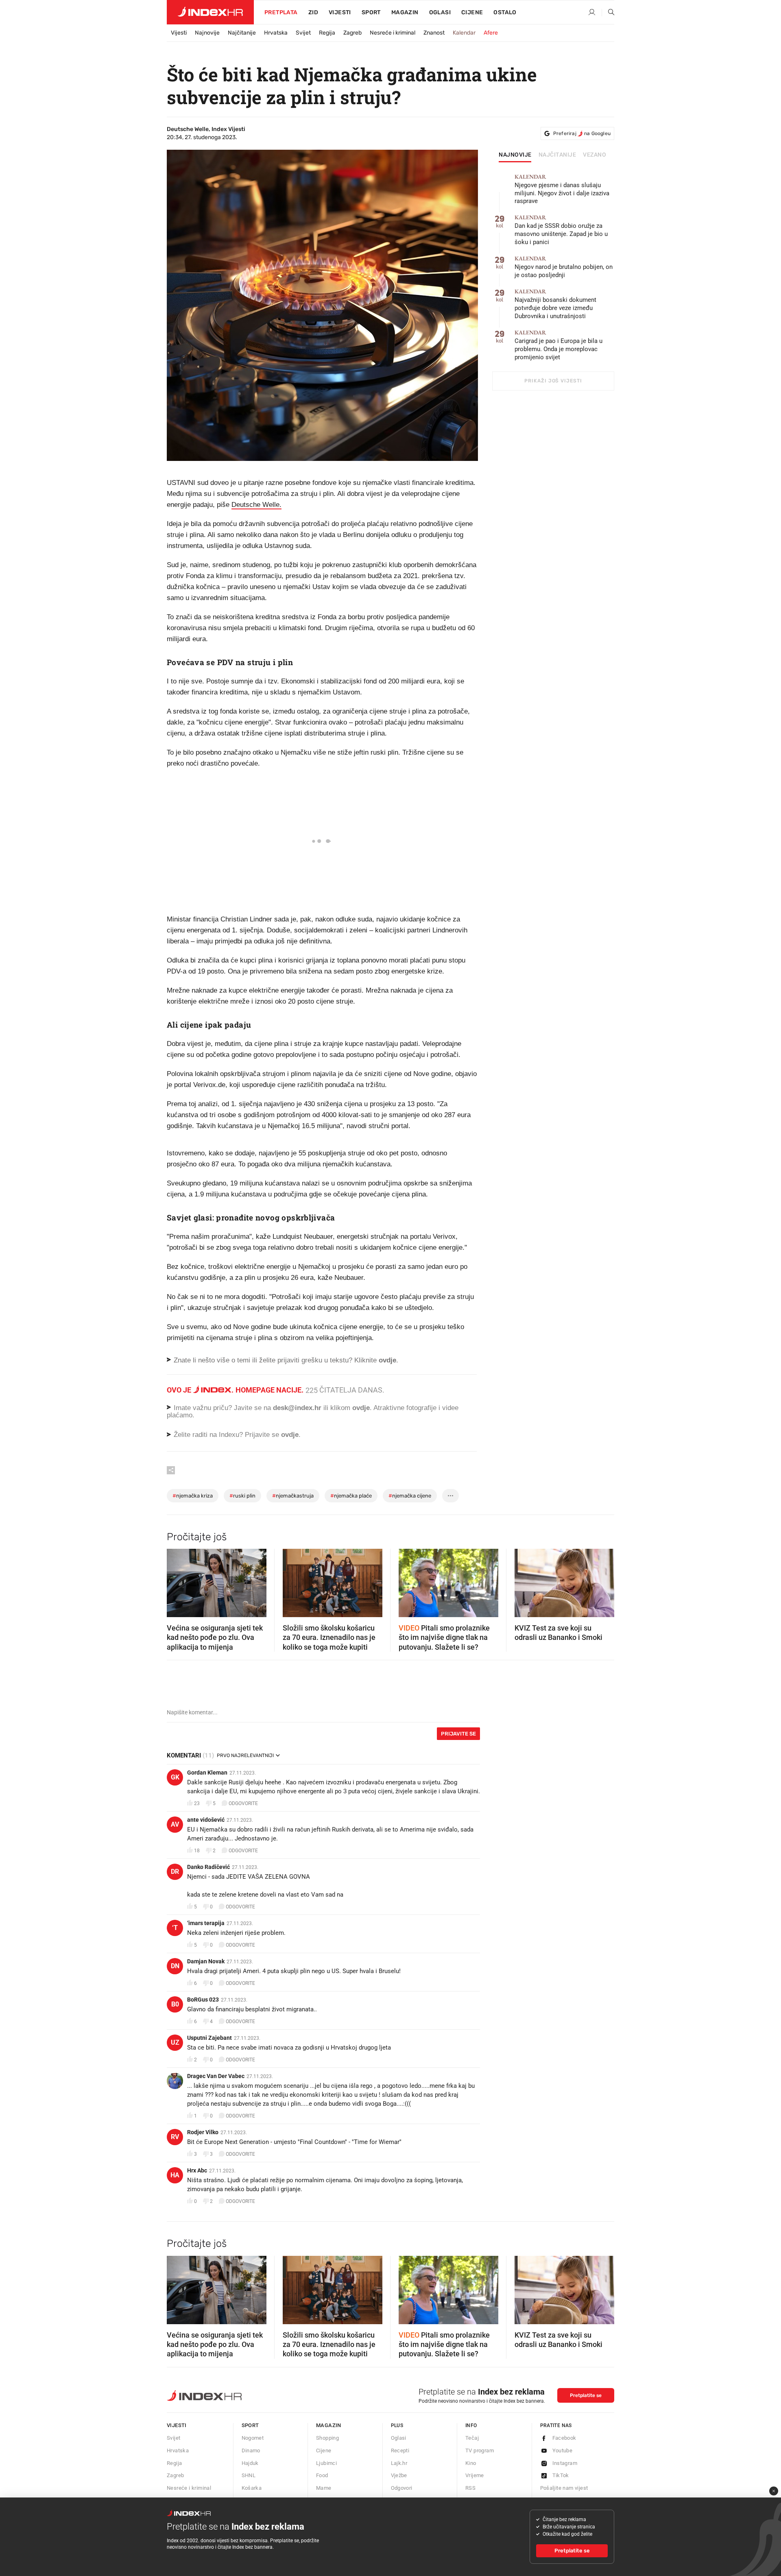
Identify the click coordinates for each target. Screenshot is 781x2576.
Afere (491, 33)
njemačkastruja (293, 1496)
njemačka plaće (351, 1496)
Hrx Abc (197, 2170)
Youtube (563, 2450)
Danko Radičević (208, 1867)
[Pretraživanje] (608, 13)
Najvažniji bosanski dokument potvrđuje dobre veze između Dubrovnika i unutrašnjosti (555, 304)
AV (175, 1824)
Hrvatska (276, 33)
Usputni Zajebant (209, 2038)
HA (175, 2175)
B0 (175, 2004)
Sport (371, 12)
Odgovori (402, 2488)
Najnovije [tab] (515, 155)
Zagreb (352, 33)
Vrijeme (475, 2475)
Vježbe (399, 2475)
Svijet (303, 33)
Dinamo (251, 2450)
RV (175, 2137)
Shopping (327, 2438)
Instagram (565, 2463)
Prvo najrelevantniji (245, 1755)
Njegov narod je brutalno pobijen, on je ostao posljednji (564, 267)
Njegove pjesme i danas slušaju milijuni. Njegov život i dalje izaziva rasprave (562, 189)
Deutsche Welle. (256, 505)
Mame (324, 2488)
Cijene (472, 12)
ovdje (361, 1408)
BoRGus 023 (203, 2000)
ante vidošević (206, 1820)
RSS (470, 2488)
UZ (175, 2042)
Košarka (252, 2488)
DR (175, 1872)
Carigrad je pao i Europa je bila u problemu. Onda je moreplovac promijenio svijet (558, 345)
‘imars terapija (206, 1923)
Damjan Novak (206, 1961)
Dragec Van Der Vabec (216, 2076)
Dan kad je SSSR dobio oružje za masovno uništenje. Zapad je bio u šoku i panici (561, 230)
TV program (480, 2450)
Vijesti (340, 12)
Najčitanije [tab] (557, 155)
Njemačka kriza (193, 1496)
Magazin (329, 2425)
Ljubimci (326, 2463)
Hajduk (250, 2463)
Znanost (434, 33)
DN (175, 1966)
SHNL (249, 2475)
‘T (175, 1928)
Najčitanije (242, 33)
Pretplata (281, 12)
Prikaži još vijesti (553, 381)
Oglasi (440, 12)
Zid (313, 12)
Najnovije (207, 33)
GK (175, 1777)
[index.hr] (210, 12)
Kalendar (464, 33)
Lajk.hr (399, 2463)
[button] (177, 1581)
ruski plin (242, 1496)
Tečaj (472, 2438)
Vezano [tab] (594, 155)
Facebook (564, 2438)
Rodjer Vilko (203, 2132)
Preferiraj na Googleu (582, 133)
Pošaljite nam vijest (564, 2488)
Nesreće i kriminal (393, 33)
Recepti (400, 2450)
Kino (471, 2463)
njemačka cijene (410, 1496)
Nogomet (253, 2438)
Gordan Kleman (207, 1773)
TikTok (561, 2475)
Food (322, 2475)
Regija (327, 33)
